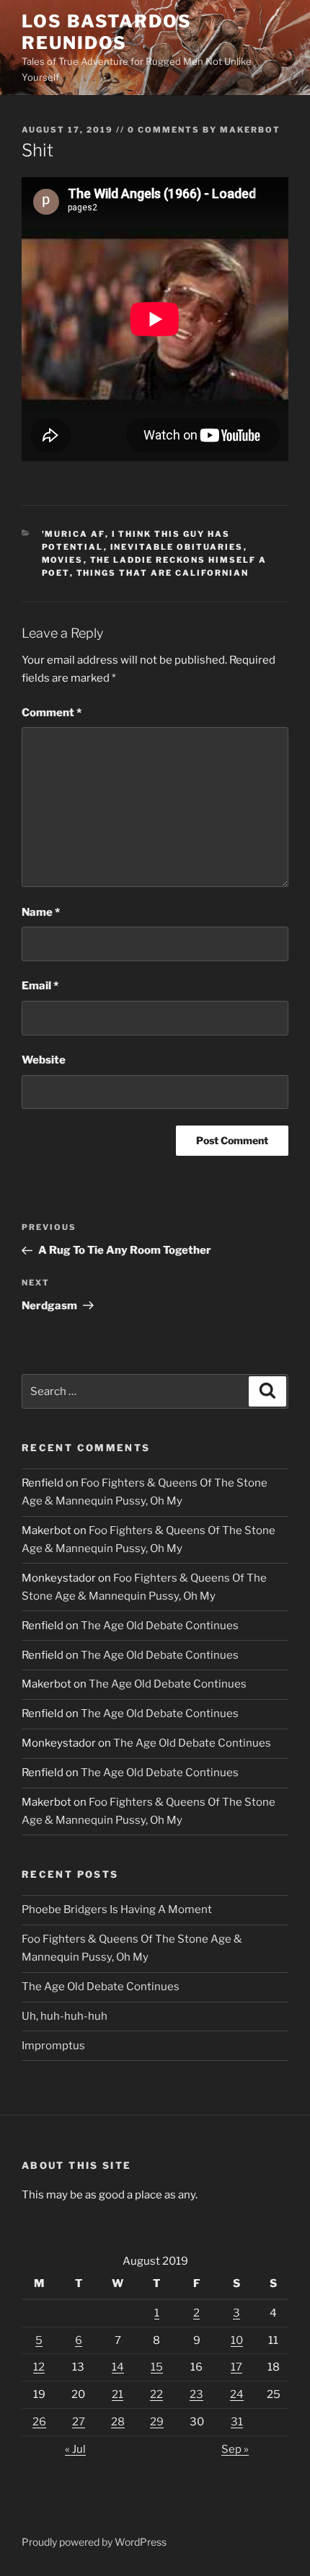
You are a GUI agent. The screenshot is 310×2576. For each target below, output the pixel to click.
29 (157, 2422)
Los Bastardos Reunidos (107, 32)
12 (39, 2367)
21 (118, 2394)
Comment (52, 713)
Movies (63, 560)
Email (40, 986)
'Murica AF (74, 534)
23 (196, 2394)
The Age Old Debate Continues (160, 1626)
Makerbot (250, 130)
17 (236, 2367)
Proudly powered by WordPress (94, 2542)
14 (118, 2367)
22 (156, 2394)
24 (237, 2394)
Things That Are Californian (163, 573)
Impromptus (53, 2046)
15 (157, 2367)
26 (39, 2422)
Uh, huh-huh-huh (65, 2016)
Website (44, 1060)
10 (237, 2340)
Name (41, 912)
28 (118, 2422)
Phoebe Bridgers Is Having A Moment (117, 1909)
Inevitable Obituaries (177, 547)
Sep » (235, 2449)
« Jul (75, 2449)
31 (237, 2422)
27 (79, 2422)
